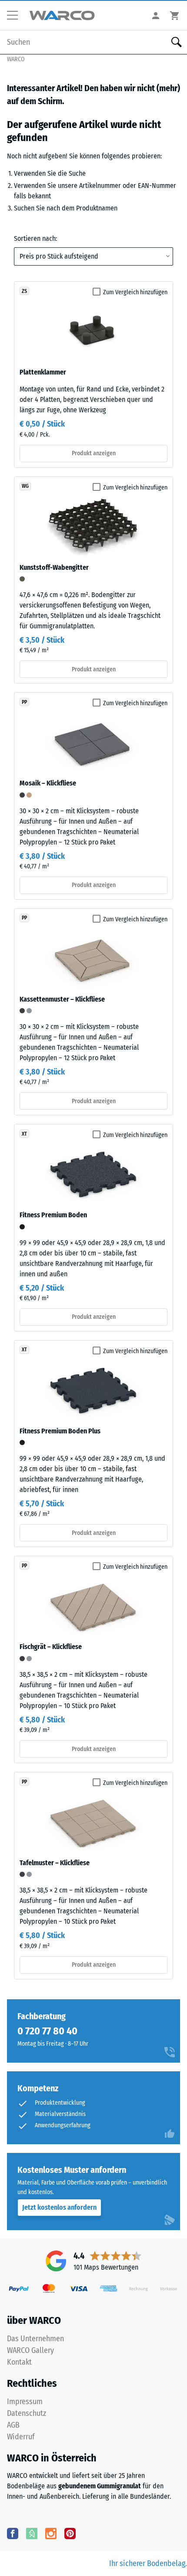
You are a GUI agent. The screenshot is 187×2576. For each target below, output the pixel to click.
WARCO (16, 59)
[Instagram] (51, 2533)
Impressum (25, 2402)
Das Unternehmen (35, 2339)
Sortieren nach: (35, 238)
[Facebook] (13, 2533)
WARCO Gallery (30, 2350)
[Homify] (32, 2533)
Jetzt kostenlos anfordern (59, 2207)
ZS (24, 291)
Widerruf (21, 2437)
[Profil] (156, 15)
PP (24, 702)
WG (25, 486)
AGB (13, 2425)
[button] (16, 16)
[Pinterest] (70, 2533)
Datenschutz (27, 2413)
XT (24, 1134)
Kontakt (19, 2362)
